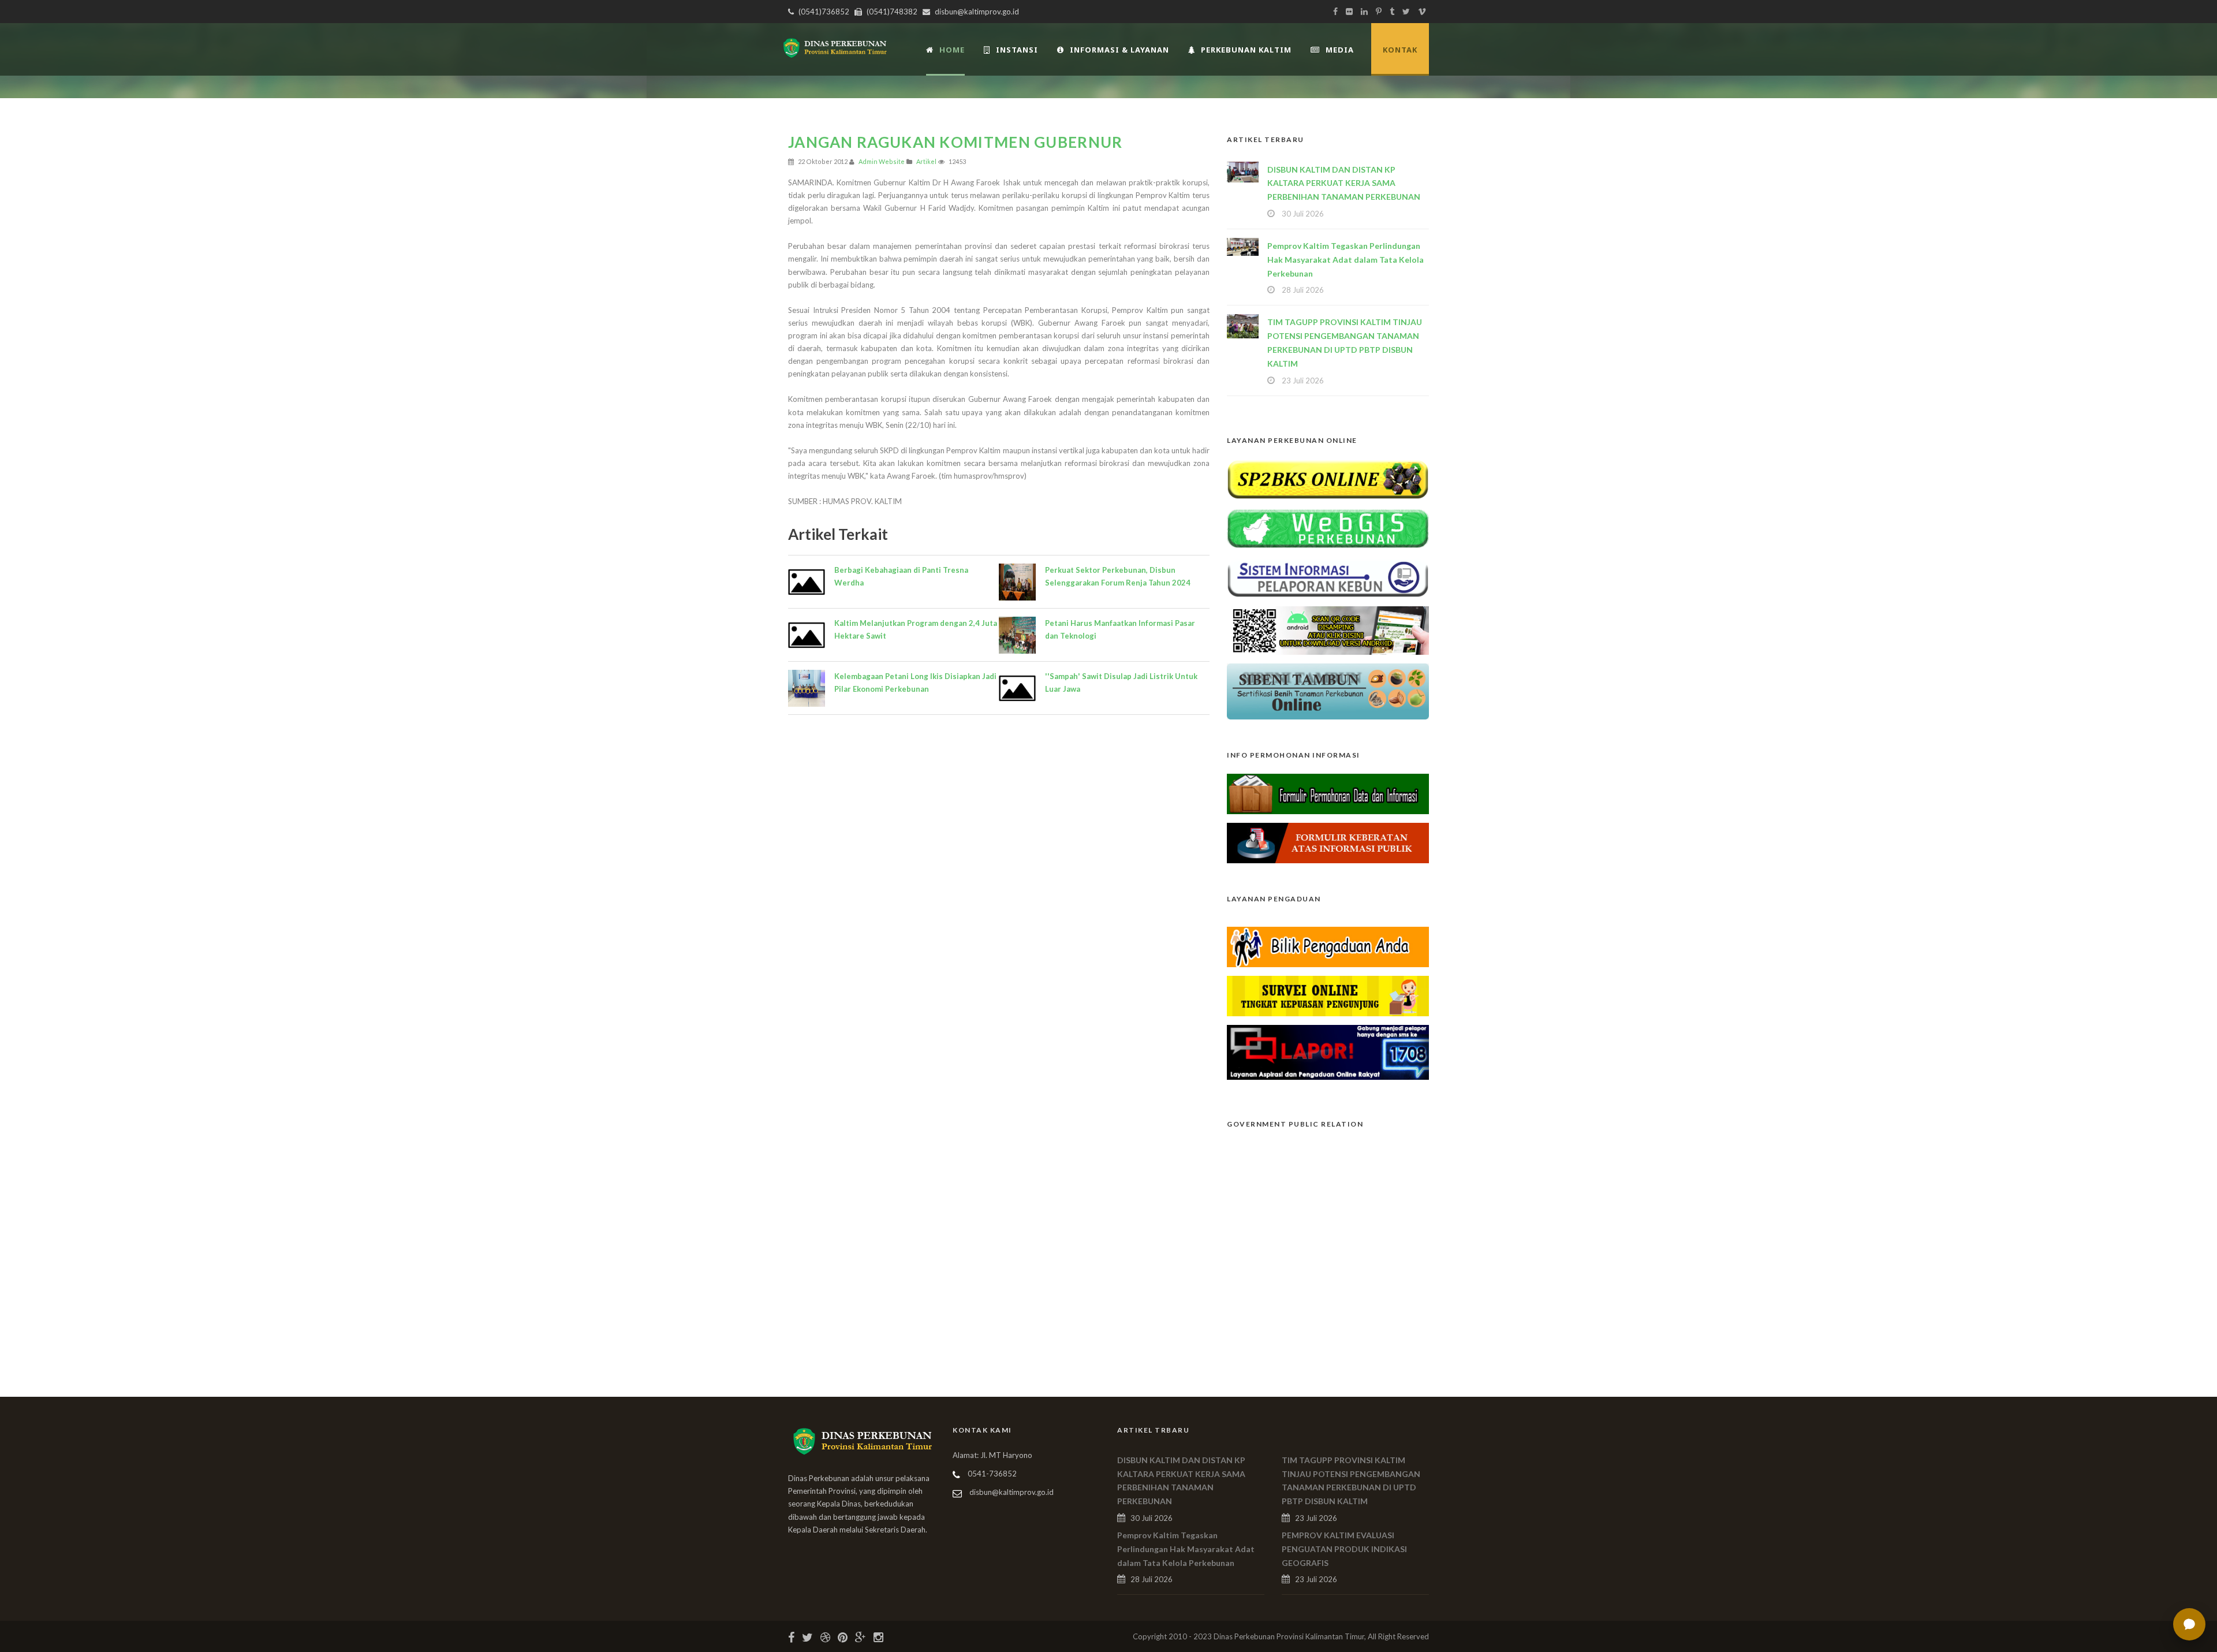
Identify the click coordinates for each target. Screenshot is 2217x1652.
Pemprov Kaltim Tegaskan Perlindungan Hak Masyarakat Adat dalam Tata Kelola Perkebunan (1345, 260)
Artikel (926, 161)
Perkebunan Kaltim (1246, 50)
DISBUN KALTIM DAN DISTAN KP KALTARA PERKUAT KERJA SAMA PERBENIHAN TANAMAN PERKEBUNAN (1344, 183)
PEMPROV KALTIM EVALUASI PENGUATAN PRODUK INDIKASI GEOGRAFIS (1344, 1549)
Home (952, 50)
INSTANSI (1017, 50)
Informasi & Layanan (1119, 50)
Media (1340, 50)
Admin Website (882, 161)
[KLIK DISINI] (1328, 478)
